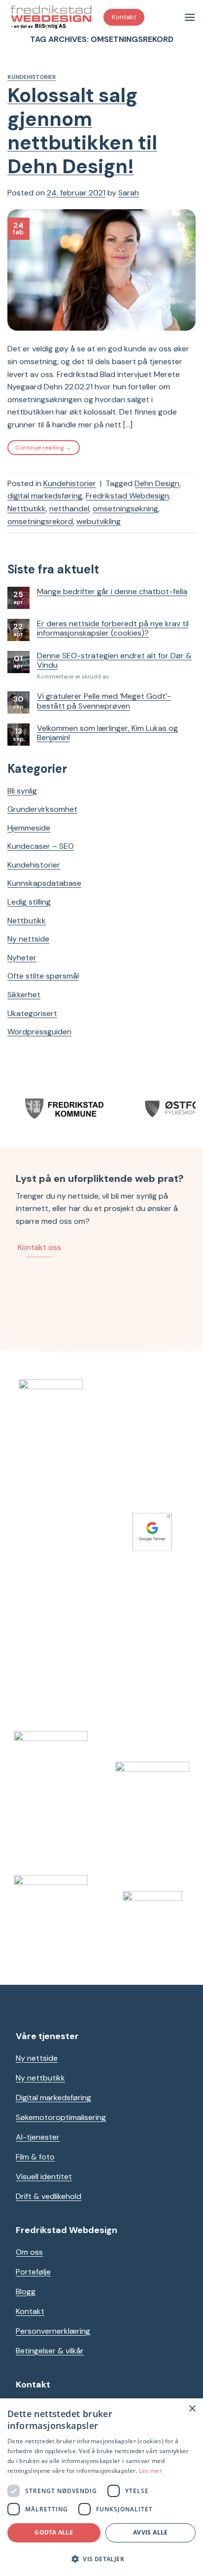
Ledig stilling (29, 902)
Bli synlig (22, 791)
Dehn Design (157, 483)
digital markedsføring (45, 496)
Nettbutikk (27, 509)
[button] (101, 2559)
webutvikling (99, 521)
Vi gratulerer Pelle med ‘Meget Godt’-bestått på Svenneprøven (104, 701)
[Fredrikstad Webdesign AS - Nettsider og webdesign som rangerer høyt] (52, 17)
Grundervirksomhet (42, 809)
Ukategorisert (32, 1013)
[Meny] (190, 17)
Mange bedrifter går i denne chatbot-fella (112, 591)
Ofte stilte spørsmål (43, 976)
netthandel (69, 509)
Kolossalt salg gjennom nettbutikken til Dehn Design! (82, 131)
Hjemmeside (29, 828)
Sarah (129, 193)
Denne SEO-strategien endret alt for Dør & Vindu (114, 660)
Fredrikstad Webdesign (127, 496)
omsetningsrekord (40, 521)
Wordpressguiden (39, 1032)
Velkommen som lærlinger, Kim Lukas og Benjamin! (107, 733)
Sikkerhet (24, 995)
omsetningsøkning (125, 509)
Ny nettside (28, 939)
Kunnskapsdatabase (44, 883)
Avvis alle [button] (151, 2532)
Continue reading (43, 448)
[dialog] (101, 2487)
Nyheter (22, 958)
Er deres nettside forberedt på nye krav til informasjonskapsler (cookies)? (113, 628)
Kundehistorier (32, 77)
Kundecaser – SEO (41, 846)
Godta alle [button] (54, 2532)
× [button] (192, 2409)
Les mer (151, 2471)
